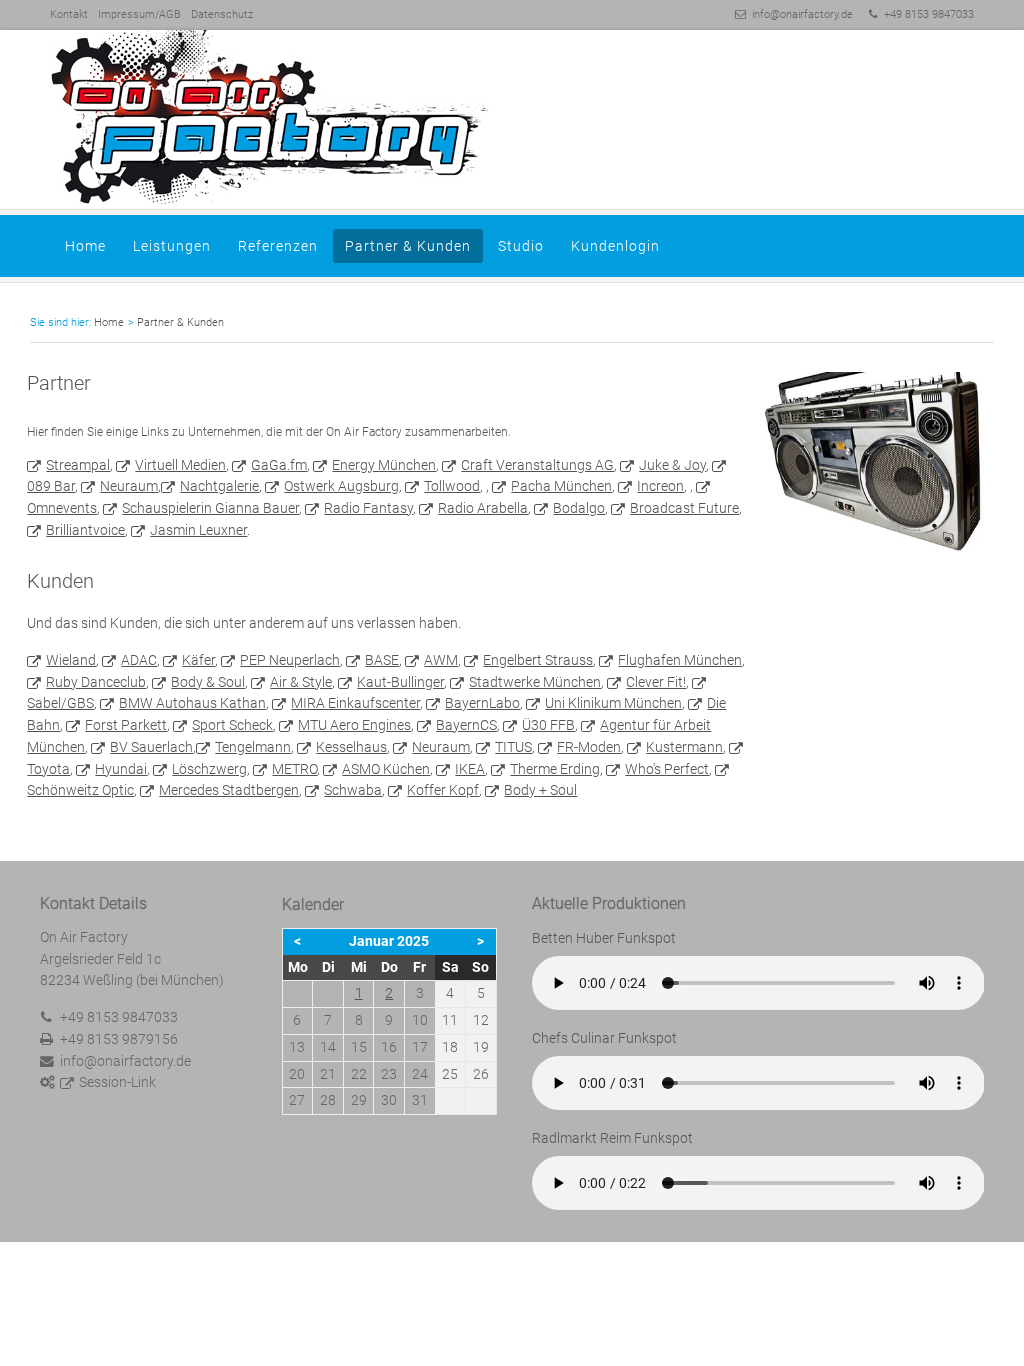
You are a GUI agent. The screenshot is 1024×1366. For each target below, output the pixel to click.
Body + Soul (540, 790)
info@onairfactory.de (802, 14)
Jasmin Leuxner (198, 530)
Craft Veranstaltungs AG (537, 465)
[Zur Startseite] (512, 118)
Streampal (78, 465)
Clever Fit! (656, 682)
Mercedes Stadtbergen (229, 790)
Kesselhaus (351, 747)
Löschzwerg (209, 769)
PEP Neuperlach (290, 660)
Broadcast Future (684, 508)
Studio (521, 246)
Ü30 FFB (548, 725)
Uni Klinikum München (613, 703)
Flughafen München (680, 660)
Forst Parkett (126, 725)
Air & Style (301, 682)
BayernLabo (482, 703)
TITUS (513, 747)
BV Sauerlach (151, 747)
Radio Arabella (483, 508)
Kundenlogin (615, 246)
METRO (294, 769)
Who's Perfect (667, 769)
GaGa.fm (279, 465)
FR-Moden (589, 747)
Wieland (71, 660)
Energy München (384, 465)
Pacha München (561, 486)
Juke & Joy (672, 465)
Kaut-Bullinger (400, 682)
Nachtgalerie (219, 486)
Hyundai (121, 769)
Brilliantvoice (85, 530)
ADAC (139, 660)
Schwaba (353, 790)
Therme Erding (555, 769)
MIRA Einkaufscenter (355, 703)
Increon (660, 486)
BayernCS (466, 725)
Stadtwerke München (535, 682)
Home (85, 246)
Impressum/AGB (139, 14)
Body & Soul (208, 682)
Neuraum (129, 486)
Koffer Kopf (443, 790)
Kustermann (684, 747)
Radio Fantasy (368, 508)
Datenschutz (222, 14)
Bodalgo (579, 508)
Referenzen (278, 246)
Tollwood (452, 486)
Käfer (198, 660)
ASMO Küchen (386, 769)
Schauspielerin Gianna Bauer (210, 508)
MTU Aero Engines (354, 725)
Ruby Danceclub (96, 682)
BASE (382, 660)
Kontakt (69, 14)
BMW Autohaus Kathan (192, 703)
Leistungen (172, 246)
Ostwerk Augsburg (341, 486)
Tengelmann (253, 747)
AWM (441, 660)
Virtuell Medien (180, 465)
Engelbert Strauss (538, 660)
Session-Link (117, 1082)
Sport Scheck (232, 725)
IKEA (470, 769)
